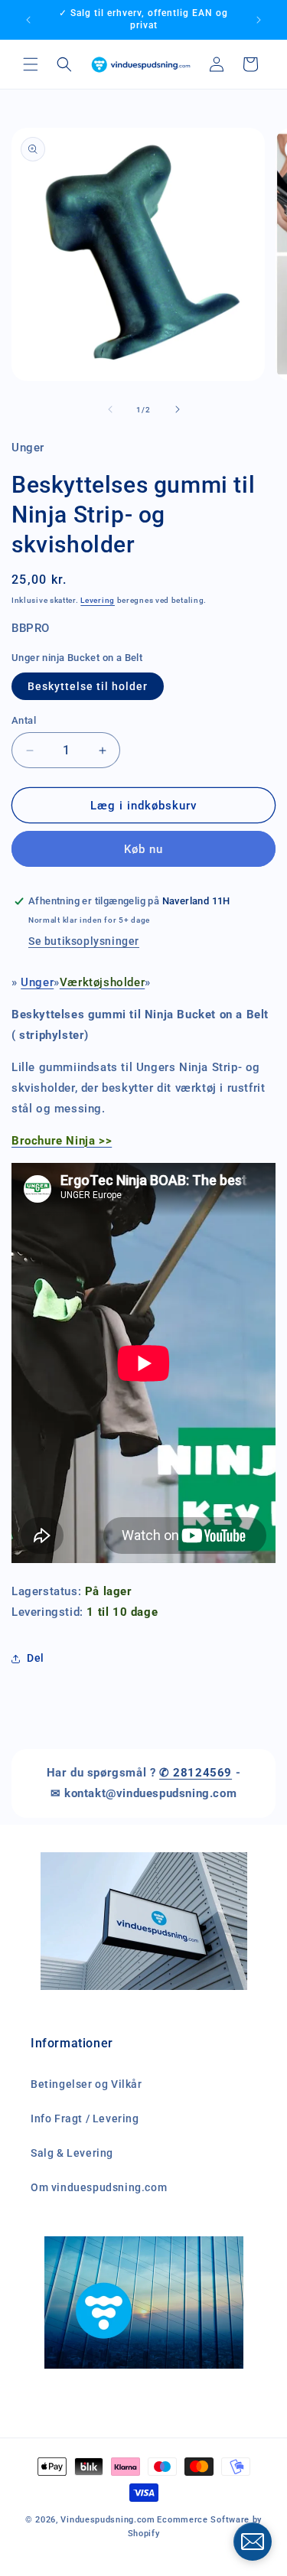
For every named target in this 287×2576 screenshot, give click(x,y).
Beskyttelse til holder (88, 686)
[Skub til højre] (178, 409)
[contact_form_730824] (253, 2542)
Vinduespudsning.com (108, 2520)
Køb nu (143, 849)
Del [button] (36, 1658)
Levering (98, 600)
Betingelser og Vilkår (86, 2084)
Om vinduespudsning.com (99, 2187)
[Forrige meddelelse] (28, 20)
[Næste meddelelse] (259, 20)
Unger (37, 982)
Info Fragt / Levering (85, 2118)
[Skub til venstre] (110, 409)
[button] (31, 64)
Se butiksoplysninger (84, 941)
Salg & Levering (72, 2153)
